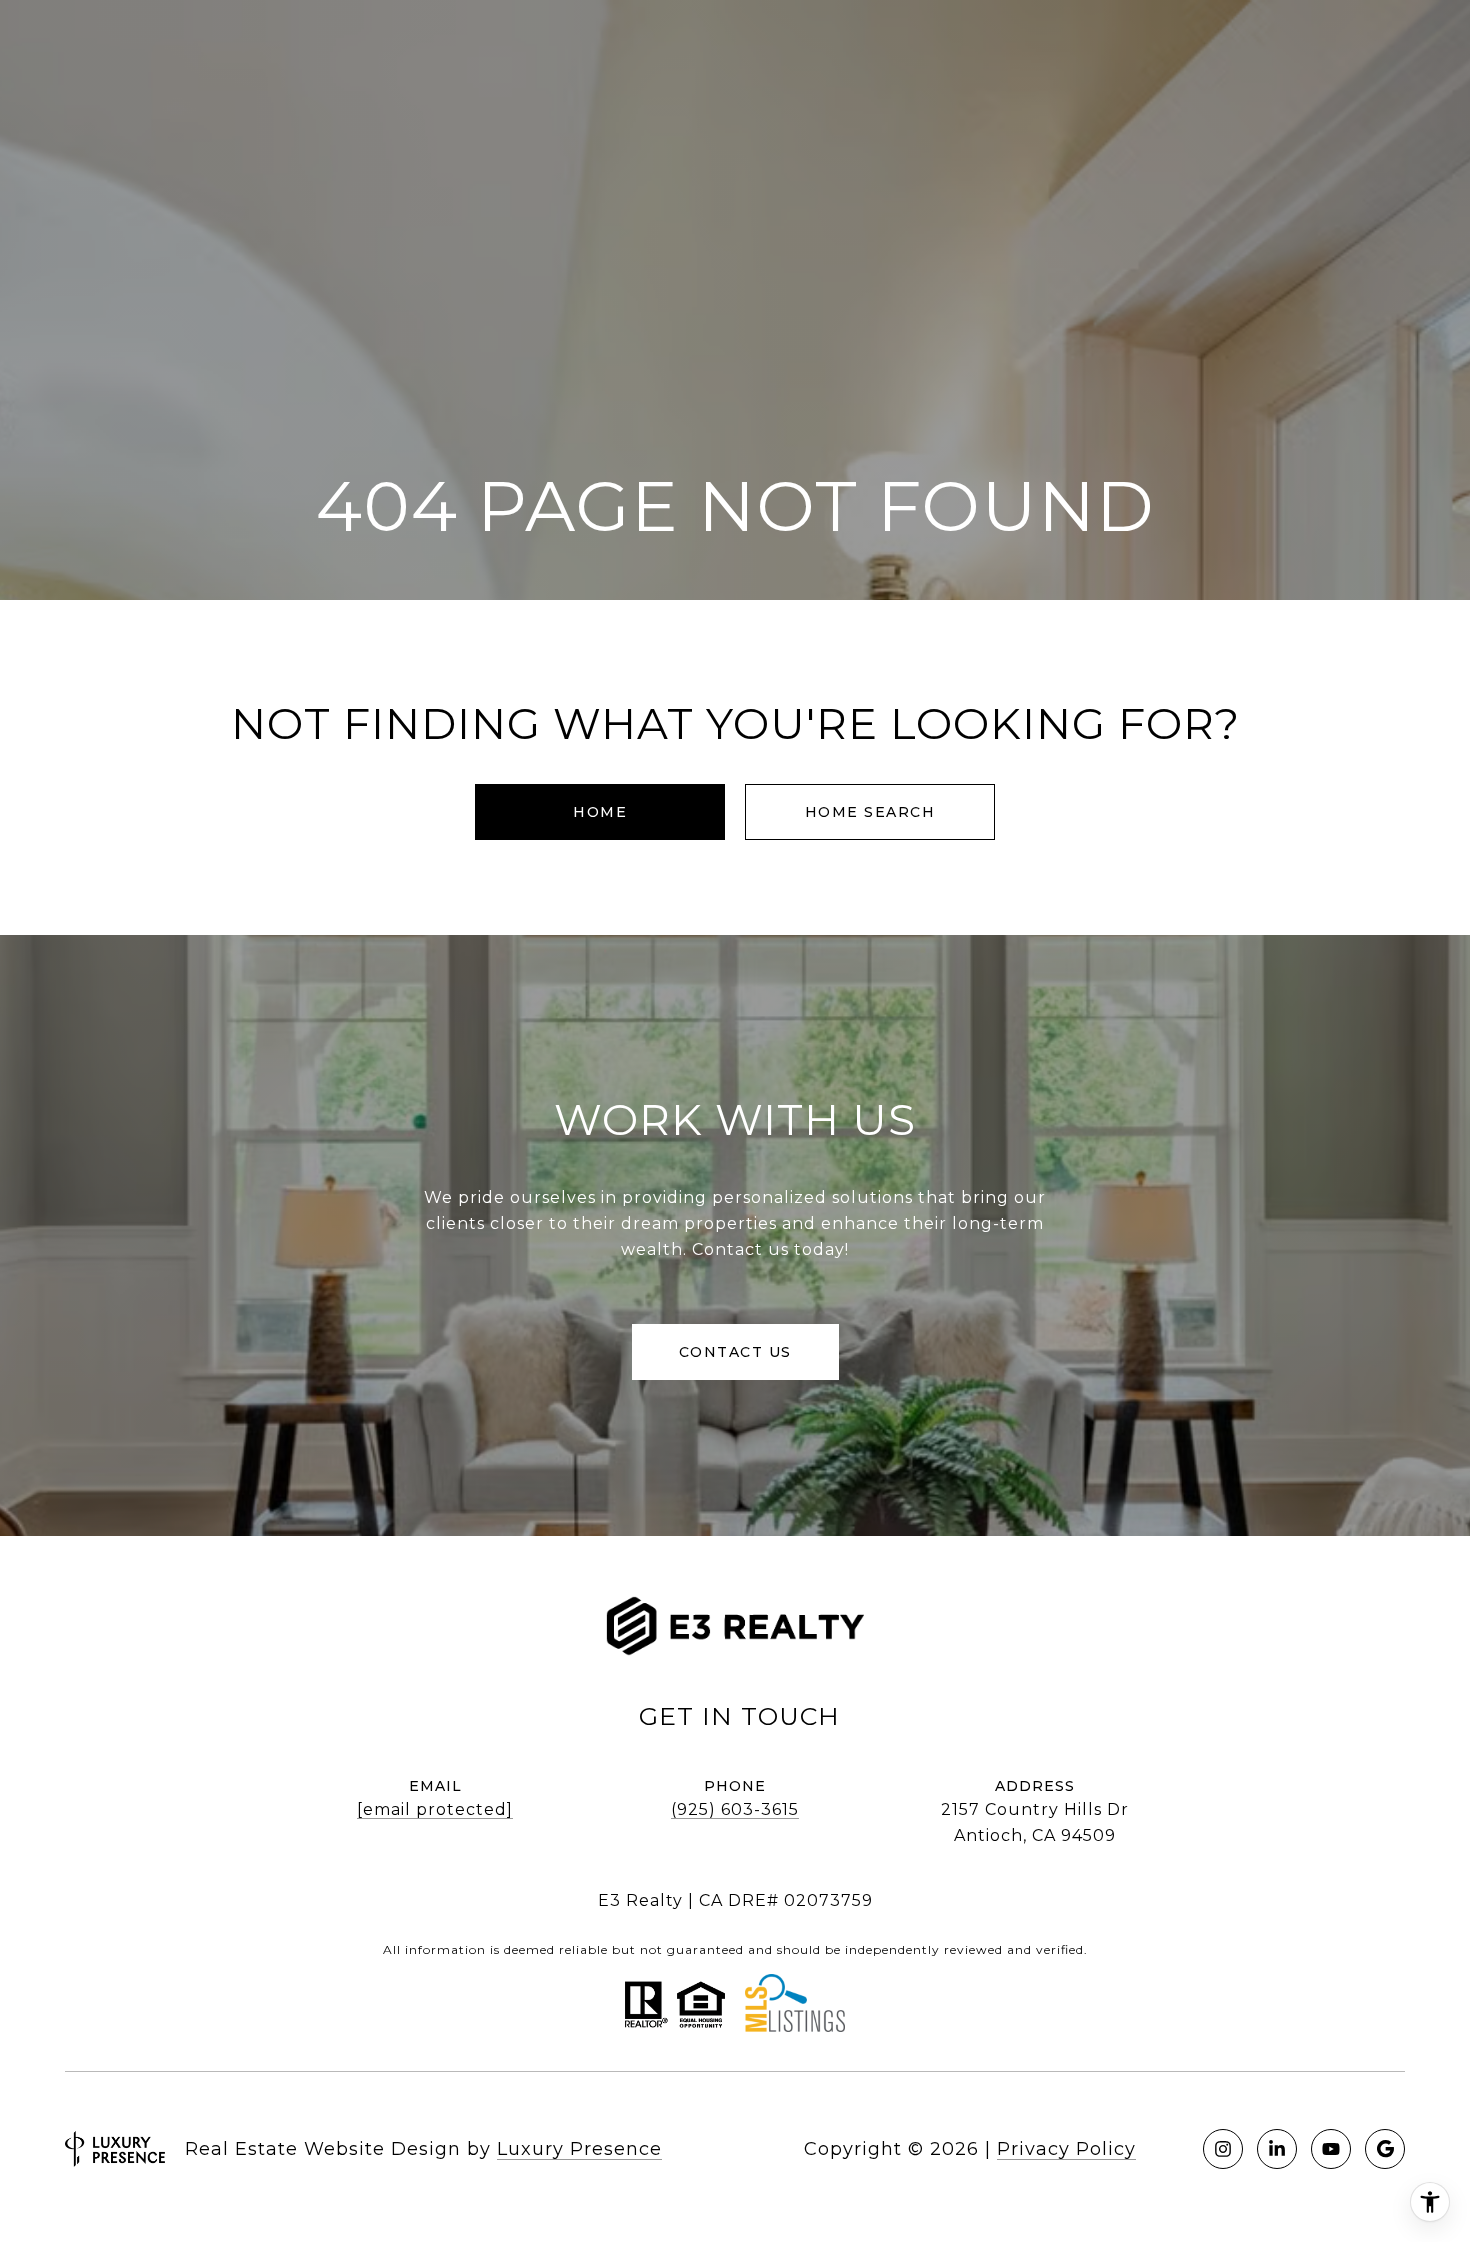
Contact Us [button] (735, 1352)
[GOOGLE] (1385, 2149)
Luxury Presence (579, 2149)
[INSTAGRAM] (1223, 2149)
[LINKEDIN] (1277, 2149)
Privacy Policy (1066, 2149)
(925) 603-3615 (735, 1809)
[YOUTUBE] (1331, 2149)
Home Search (870, 812)
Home (600, 812)
